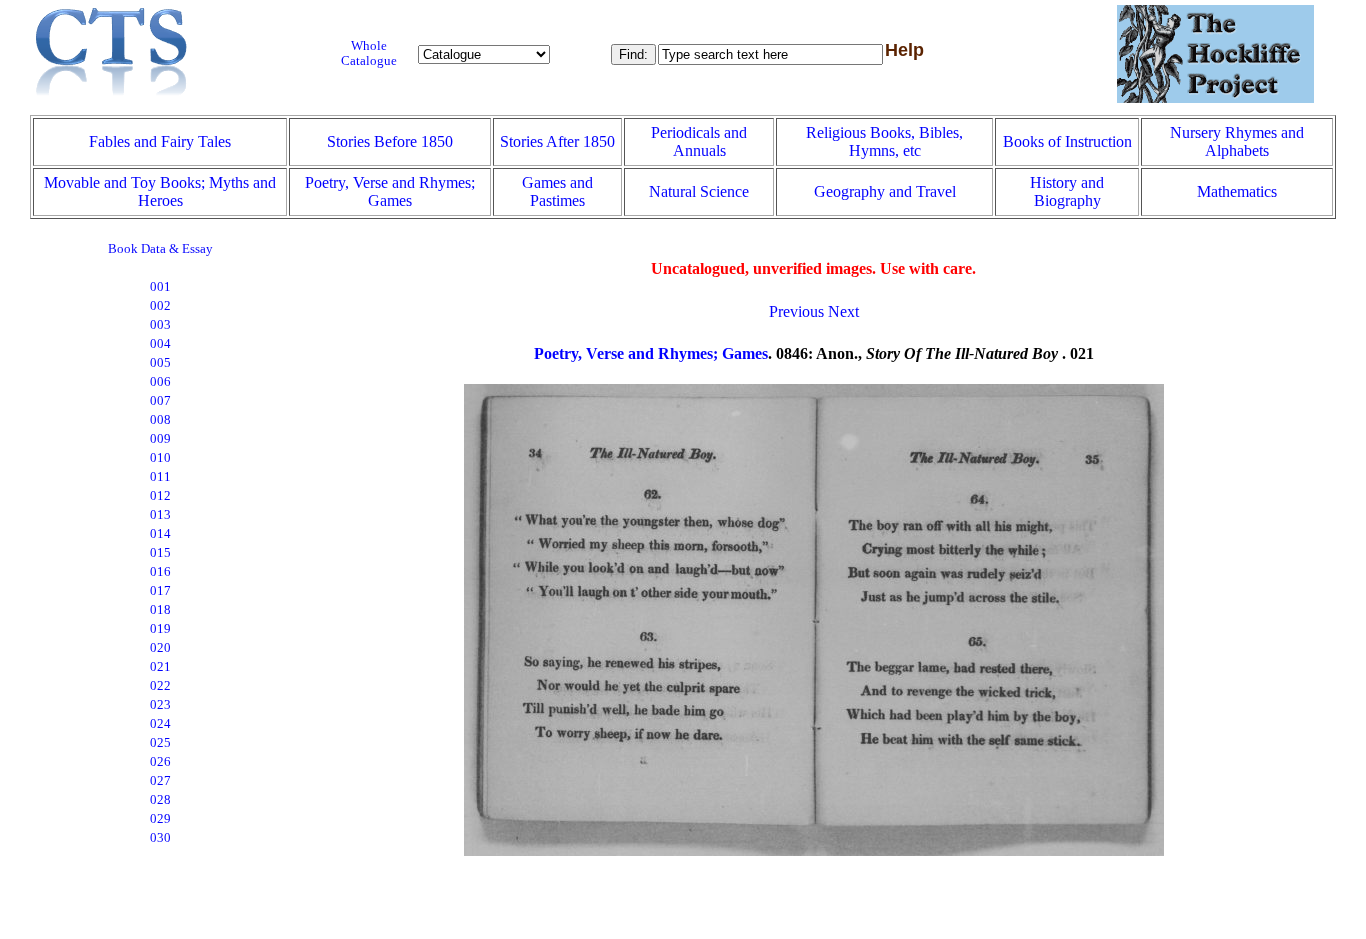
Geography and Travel (885, 191)
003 (160, 325)
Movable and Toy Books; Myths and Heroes (160, 191)
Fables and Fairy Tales (160, 141)
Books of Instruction (1067, 141)
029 (160, 819)
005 (160, 363)
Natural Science (699, 191)
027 (160, 781)
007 (160, 401)
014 (160, 534)
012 (160, 496)
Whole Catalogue (369, 53)
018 (160, 610)
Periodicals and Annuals (699, 141)
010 (160, 458)
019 (160, 629)
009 (160, 439)
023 (160, 705)
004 (160, 344)
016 (160, 572)
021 (160, 667)
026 (160, 762)
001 (160, 287)
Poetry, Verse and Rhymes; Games (390, 191)
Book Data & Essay (160, 249)
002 (160, 306)
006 (160, 382)
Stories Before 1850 (390, 141)
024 (160, 724)
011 (160, 477)
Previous (796, 311)
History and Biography (1067, 191)
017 (160, 591)
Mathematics (1237, 191)
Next (843, 311)
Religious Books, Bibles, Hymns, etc (884, 141)
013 (160, 515)
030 (160, 838)
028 (160, 800)
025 (160, 743)
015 (160, 553)
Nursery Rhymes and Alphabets (1237, 141)
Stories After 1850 (557, 141)
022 (160, 686)
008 (160, 420)
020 (160, 648)
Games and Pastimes (557, 191)
